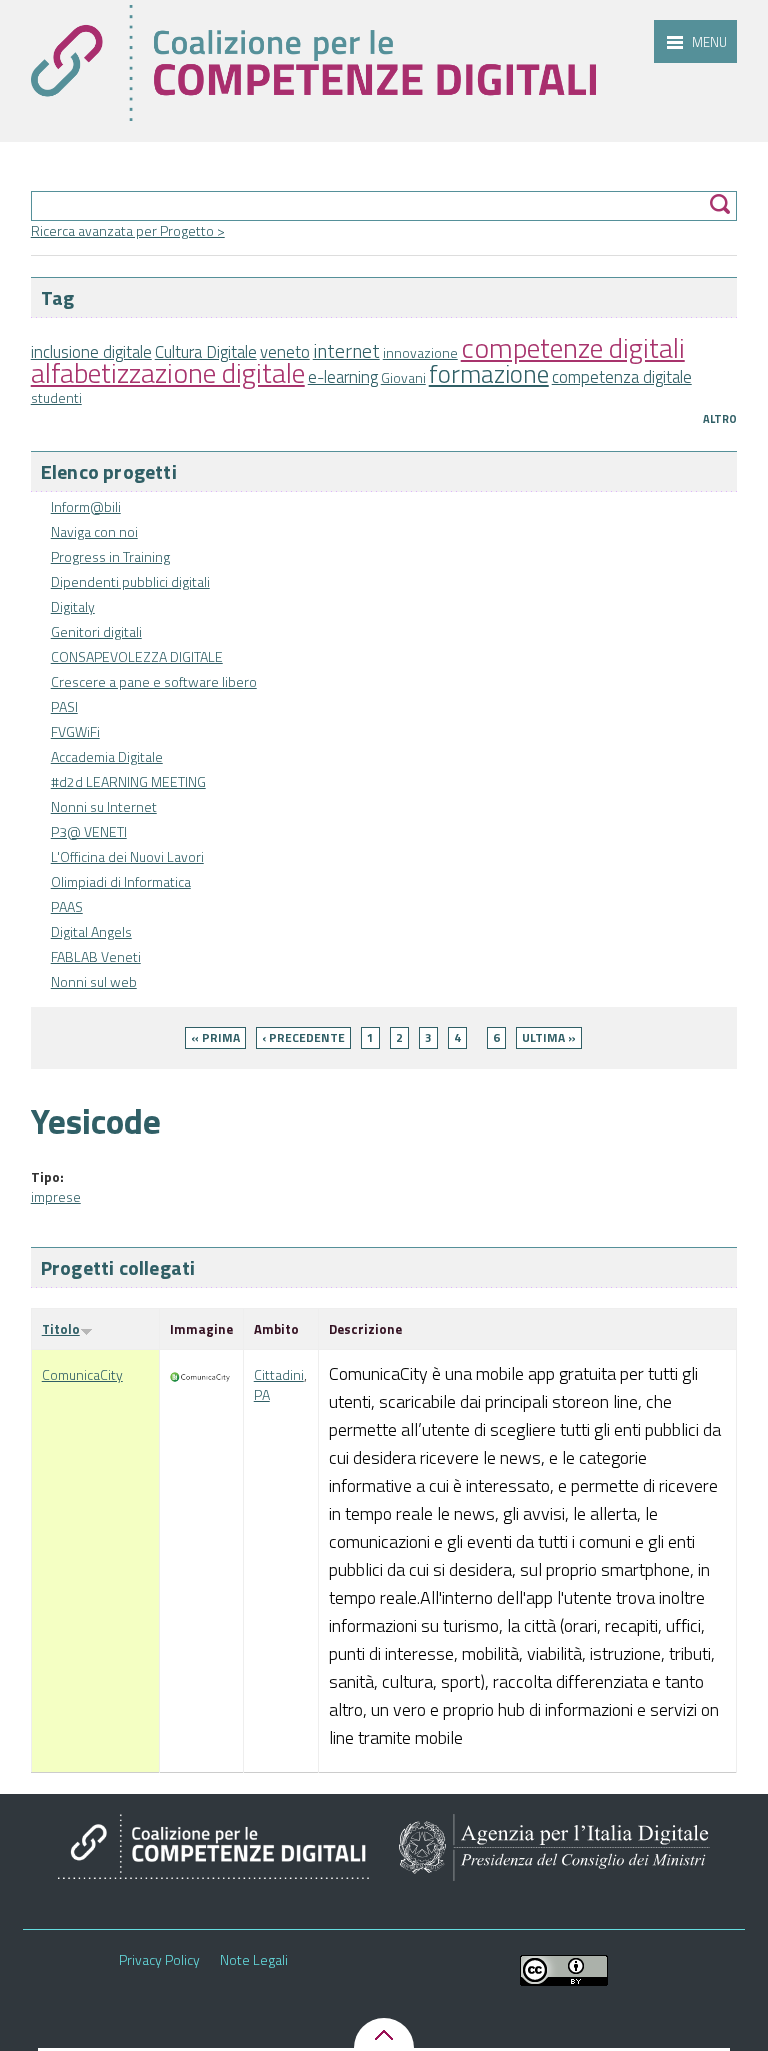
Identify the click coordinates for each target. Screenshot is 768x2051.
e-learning (343, 377)
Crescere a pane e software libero (154, 681)
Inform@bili (86, 506)
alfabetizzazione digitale (168, 372)
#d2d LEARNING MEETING (128, 781)
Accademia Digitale (107, 756)
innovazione (420, 352)
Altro (720, 419)
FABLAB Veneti (96, 956)
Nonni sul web (94, 981)
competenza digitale (622, 377)
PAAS (67, 906)
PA (262, 1394)
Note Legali (254, 1960)
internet (346, 351)
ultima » (549, 1037)
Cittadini (279, 1374)
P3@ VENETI (89, 831)
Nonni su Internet (104, 806)
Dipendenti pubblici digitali (130, 581)
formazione (489, 373)
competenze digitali (573, 347)
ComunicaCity (82, 1374)
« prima (215, 1037)
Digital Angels (91, 931)
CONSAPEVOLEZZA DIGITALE (137, 656)
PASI (64, 706)
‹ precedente (303, 1037)
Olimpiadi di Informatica (121, 881)
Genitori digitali (96, 631)
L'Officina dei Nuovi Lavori (127, 856)
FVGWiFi (75, 731)
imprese (56, 1196)
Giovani (403, 377)
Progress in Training (110, 556)
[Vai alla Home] (313, 63)
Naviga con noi (94, 531)
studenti (56, 397)
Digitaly (73, 606)
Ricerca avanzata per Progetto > (128, 230)
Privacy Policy (159, 1960)
